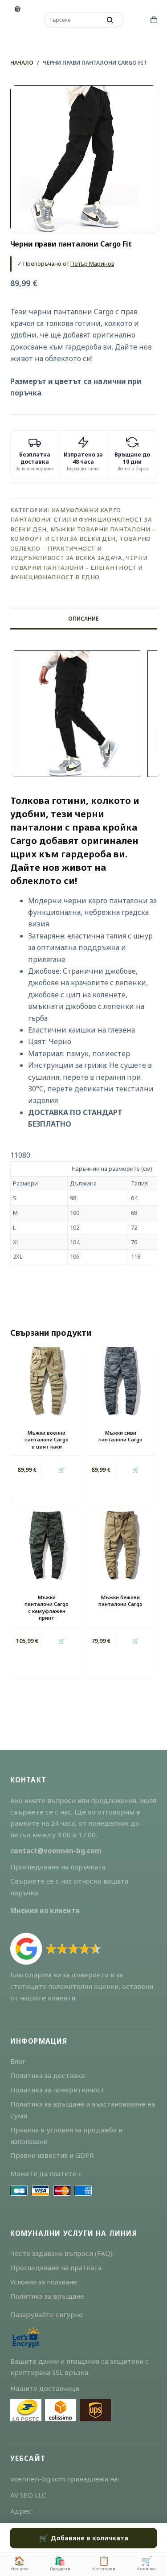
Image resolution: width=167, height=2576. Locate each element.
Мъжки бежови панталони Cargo (120, 1601)
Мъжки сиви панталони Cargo (120, 1436)
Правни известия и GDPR (52, 2155)
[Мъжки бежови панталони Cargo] (121, 1545)
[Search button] (110, 20)
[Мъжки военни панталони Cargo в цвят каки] (47, 1381)
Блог (18, 2061)
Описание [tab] (83, 619)
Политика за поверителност (57, 2090)
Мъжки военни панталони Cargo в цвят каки (47, 1440)
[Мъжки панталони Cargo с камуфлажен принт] (47, 1545)
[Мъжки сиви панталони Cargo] (121, 1381)
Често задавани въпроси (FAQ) (61, 2253)
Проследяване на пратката (56, 2267)
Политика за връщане (47, 2296)
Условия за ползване (44, 2282)
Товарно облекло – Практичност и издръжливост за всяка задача (81, 548)
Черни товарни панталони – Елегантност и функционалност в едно (79, 567)
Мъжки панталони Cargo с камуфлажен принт (47, 1607)
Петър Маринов (92, 263)
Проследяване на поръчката (58, 1867)
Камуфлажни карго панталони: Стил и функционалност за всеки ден (81, 520)
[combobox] (73, 20)
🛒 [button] (62, 1470)
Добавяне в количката (90, 2538)
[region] (84, 1207)
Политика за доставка (47, 2075)
